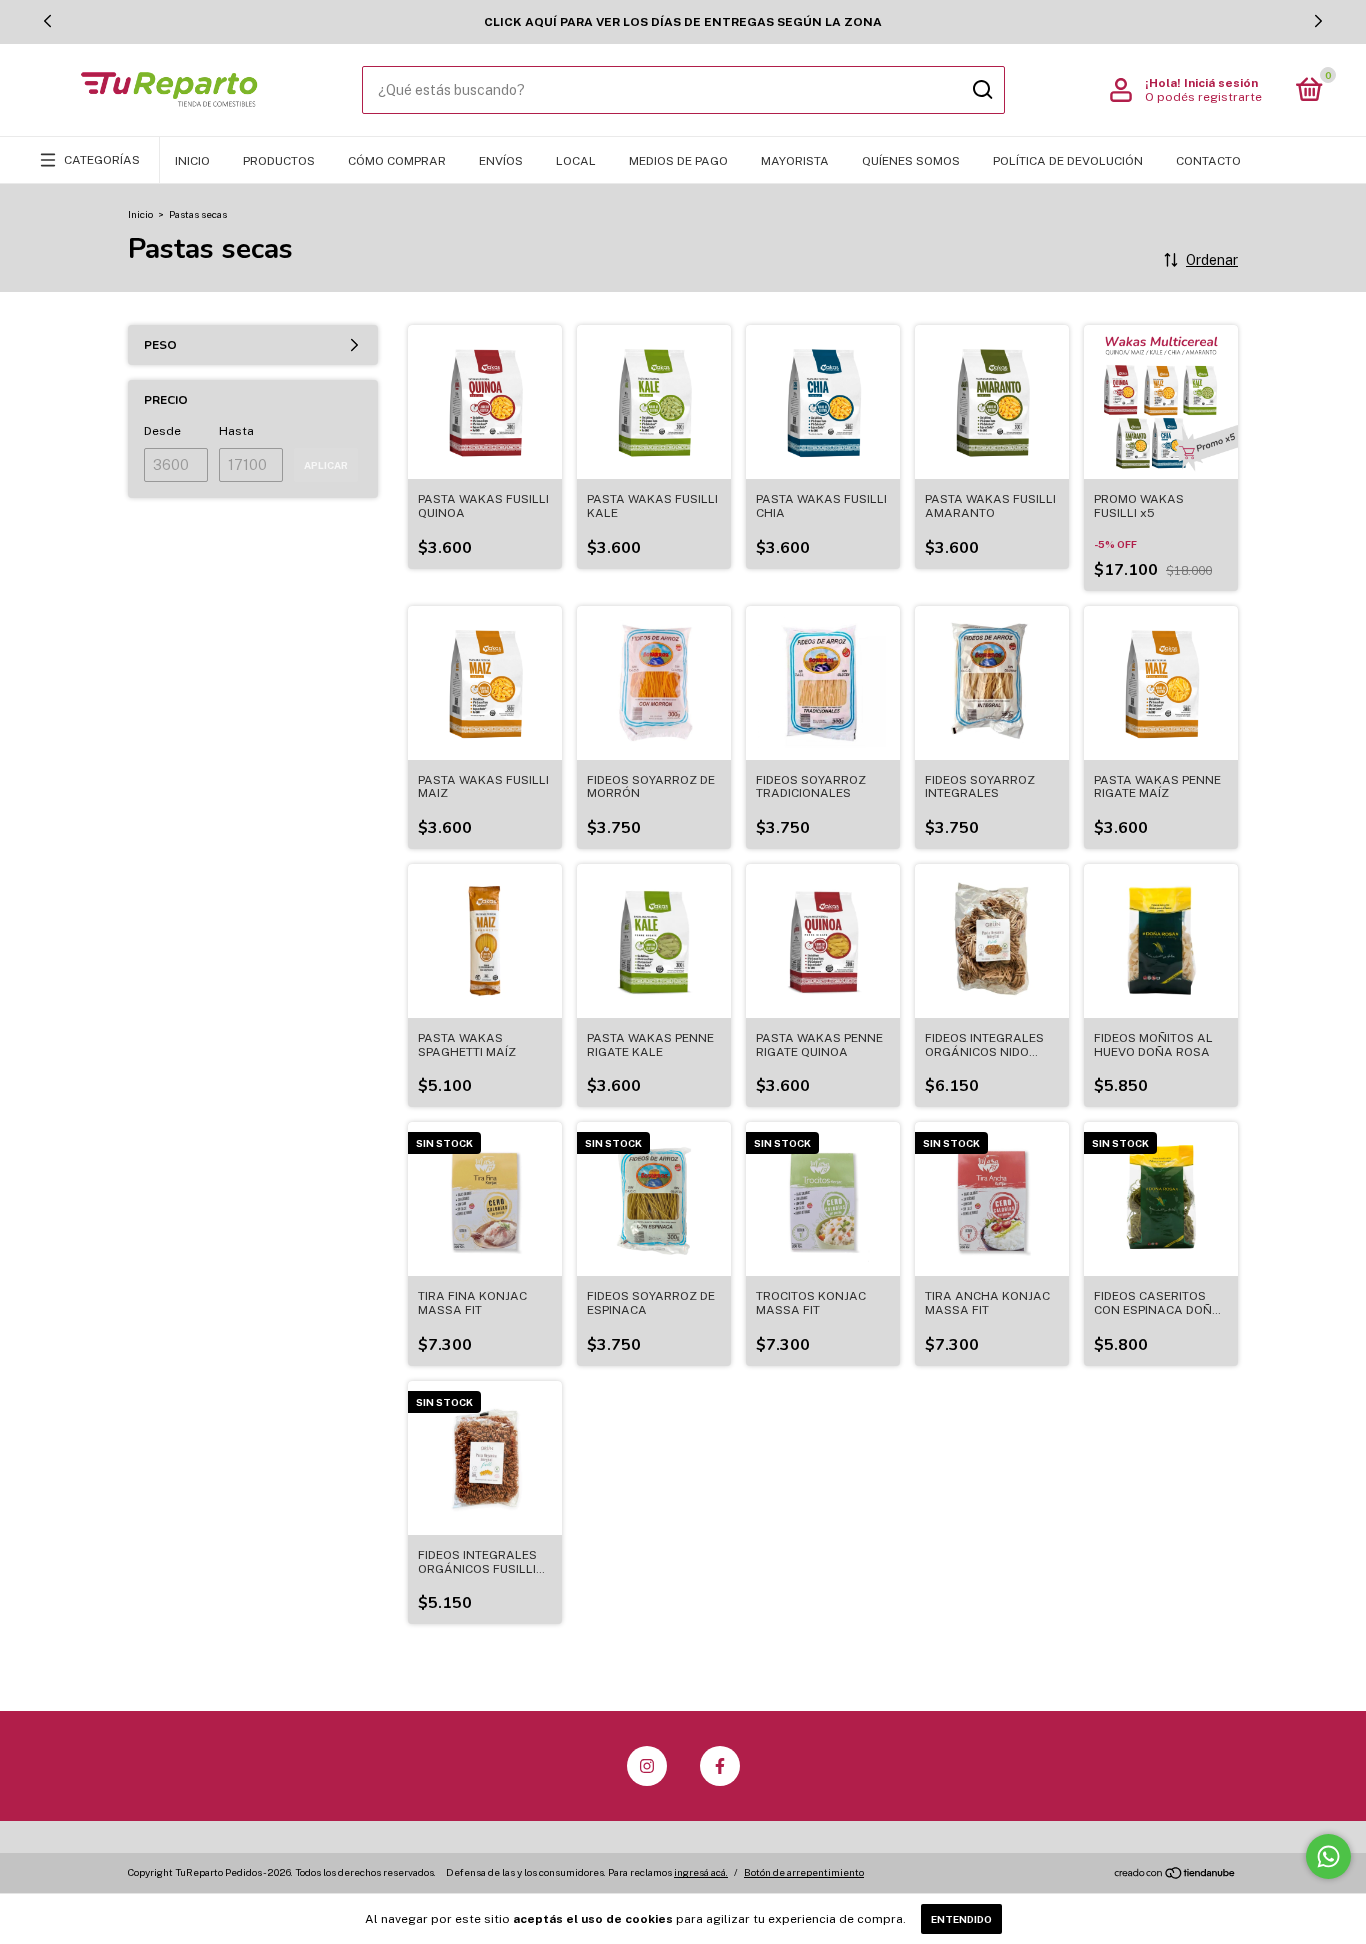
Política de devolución (1068, 161)
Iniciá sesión (1221, 83)
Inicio (192, 161)
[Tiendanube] (1175, 1875)
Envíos (501, 161)
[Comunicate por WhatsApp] (1328, 1856)
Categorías (102, 160)
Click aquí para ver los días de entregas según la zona (683, 22)
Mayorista (795, 161)
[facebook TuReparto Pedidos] (720, 1766)
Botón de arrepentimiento (804, 1872)
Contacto (1208, 161)
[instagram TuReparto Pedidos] (647, 1766)
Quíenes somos (911, 161)
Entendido (961, 1919)
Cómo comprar (397, 161)
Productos (279, 161)
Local (576, 161)
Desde (162, 431)
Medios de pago (678, 161)
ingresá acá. (701, 1872)
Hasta (236, 431)
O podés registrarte (1203, 97)
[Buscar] (981, 90)
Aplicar (326, 465)
